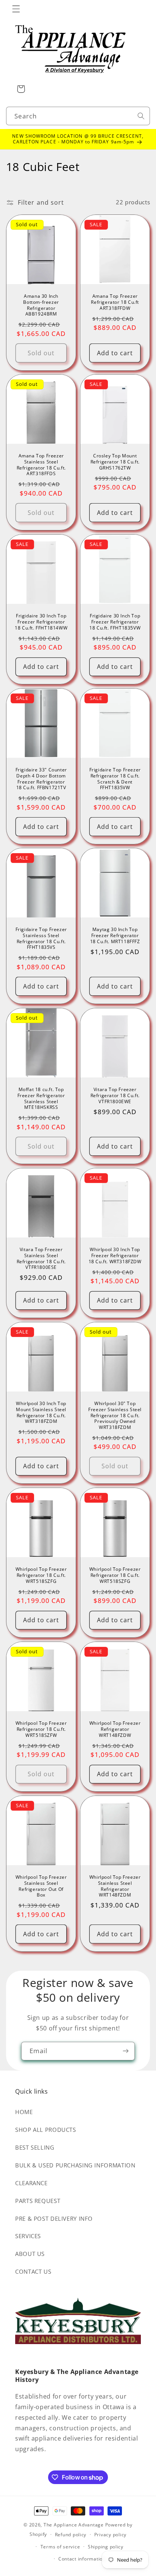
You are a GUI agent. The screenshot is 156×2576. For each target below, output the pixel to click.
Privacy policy (110, 2535)
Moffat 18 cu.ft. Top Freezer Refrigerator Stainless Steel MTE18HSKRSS (41, 1098)
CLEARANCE (31, 2183)
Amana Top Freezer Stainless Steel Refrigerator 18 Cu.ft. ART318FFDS (41, 465)
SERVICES (28, 2236)
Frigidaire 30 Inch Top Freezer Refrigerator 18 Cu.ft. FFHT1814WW (41, 622)
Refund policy (71, 2535)
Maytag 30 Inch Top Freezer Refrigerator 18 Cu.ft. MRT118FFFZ (115, 936)
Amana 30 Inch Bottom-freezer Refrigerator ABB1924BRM (41, 305)
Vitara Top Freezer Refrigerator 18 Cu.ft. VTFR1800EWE (115, 1095)
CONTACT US (33, 2271)
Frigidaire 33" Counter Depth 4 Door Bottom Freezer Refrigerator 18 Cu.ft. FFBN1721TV (41, 779)
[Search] (141, 116)
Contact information (82, 2559)
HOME (24, 2112)
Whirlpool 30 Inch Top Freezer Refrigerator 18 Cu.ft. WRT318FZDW (115, 1255)
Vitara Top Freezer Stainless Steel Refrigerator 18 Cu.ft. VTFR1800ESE (41, 1258)
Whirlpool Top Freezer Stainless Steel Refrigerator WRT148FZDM (115, 1886)
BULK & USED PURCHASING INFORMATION (75, 2165)
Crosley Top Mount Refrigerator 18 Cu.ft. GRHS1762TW (115, 462)
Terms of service (60, 2547)
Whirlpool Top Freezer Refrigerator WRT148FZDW (115, 1729)
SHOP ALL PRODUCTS (46, 2130)
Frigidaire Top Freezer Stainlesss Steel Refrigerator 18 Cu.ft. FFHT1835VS (41, 939)
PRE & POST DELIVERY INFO (54, 2218)
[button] (16, 9)
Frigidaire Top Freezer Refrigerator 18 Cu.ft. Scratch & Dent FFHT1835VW (115, 779)
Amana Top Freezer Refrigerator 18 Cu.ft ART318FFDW (115, 302)
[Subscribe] (126, 2051)
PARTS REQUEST (38, 2201)
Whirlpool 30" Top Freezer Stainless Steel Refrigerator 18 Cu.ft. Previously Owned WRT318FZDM (115, 1415)
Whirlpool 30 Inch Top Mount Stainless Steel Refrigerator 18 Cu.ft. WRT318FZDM (41, 1412)
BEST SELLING (35, 2147)
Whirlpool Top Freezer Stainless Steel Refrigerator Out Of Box (41, 1886)
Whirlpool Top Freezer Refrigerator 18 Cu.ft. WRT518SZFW (41, 1729)
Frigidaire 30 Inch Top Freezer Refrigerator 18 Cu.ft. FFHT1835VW (115, 622)
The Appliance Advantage (74, 2525)
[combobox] (78, 116)
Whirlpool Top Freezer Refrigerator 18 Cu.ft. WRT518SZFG (41, 1575)
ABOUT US (30, 2254)
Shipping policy (106, 2547)
